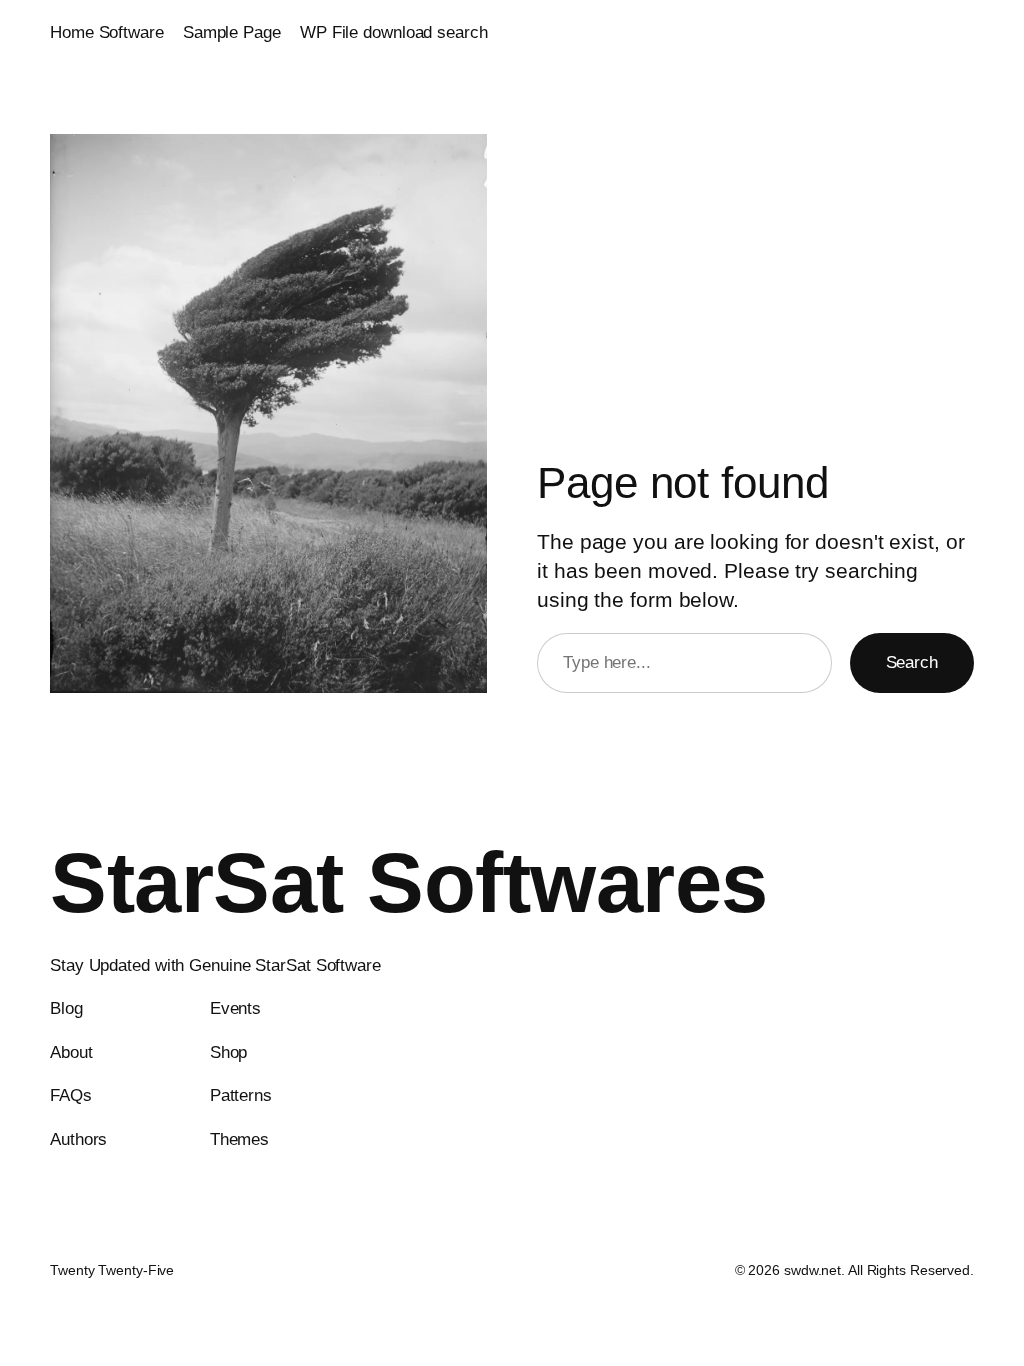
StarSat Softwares (409, 882)
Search (912, 662)
